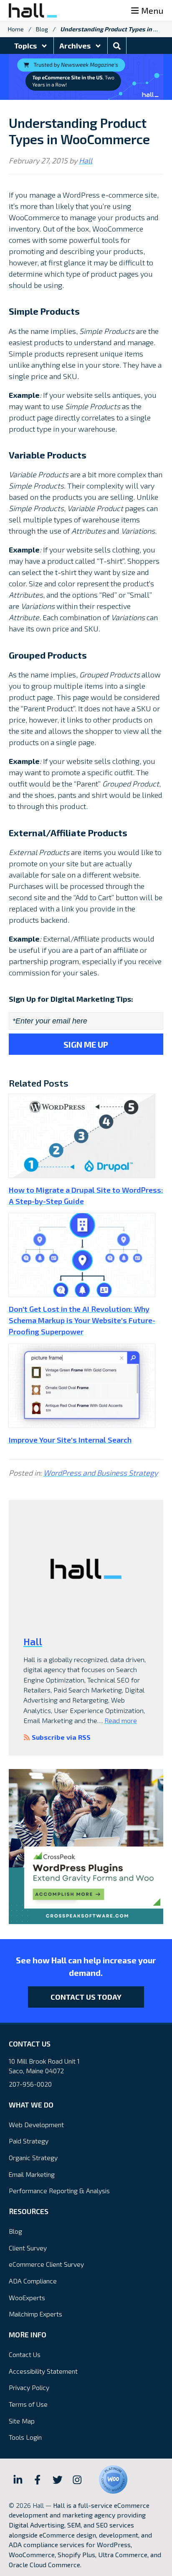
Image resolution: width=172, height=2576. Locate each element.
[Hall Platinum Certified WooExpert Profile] (113, 2479)
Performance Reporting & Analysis (59, 2190)
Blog (42, 29)
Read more (121, 1720)
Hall (86, 160)
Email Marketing (32, 2174)
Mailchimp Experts (35, 2314)
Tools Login (25, 2437)
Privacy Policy (29, 2387)
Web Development (36, 2124)
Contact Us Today (86, 1997)
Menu (152, 10)
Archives (76, 46)
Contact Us (25, 2354)
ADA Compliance (33, 2281)
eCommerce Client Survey (46, 2264)
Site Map (22, 2421)
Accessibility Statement (43, 2371)
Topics (26, 46)
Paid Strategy (29, 2141)
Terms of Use (28, 2404)
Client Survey (28, 2248)
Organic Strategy (33, 2157)
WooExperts (27, 2297)
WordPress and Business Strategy (101, 1473)
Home (16, 29)
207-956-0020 (30, 2084)
